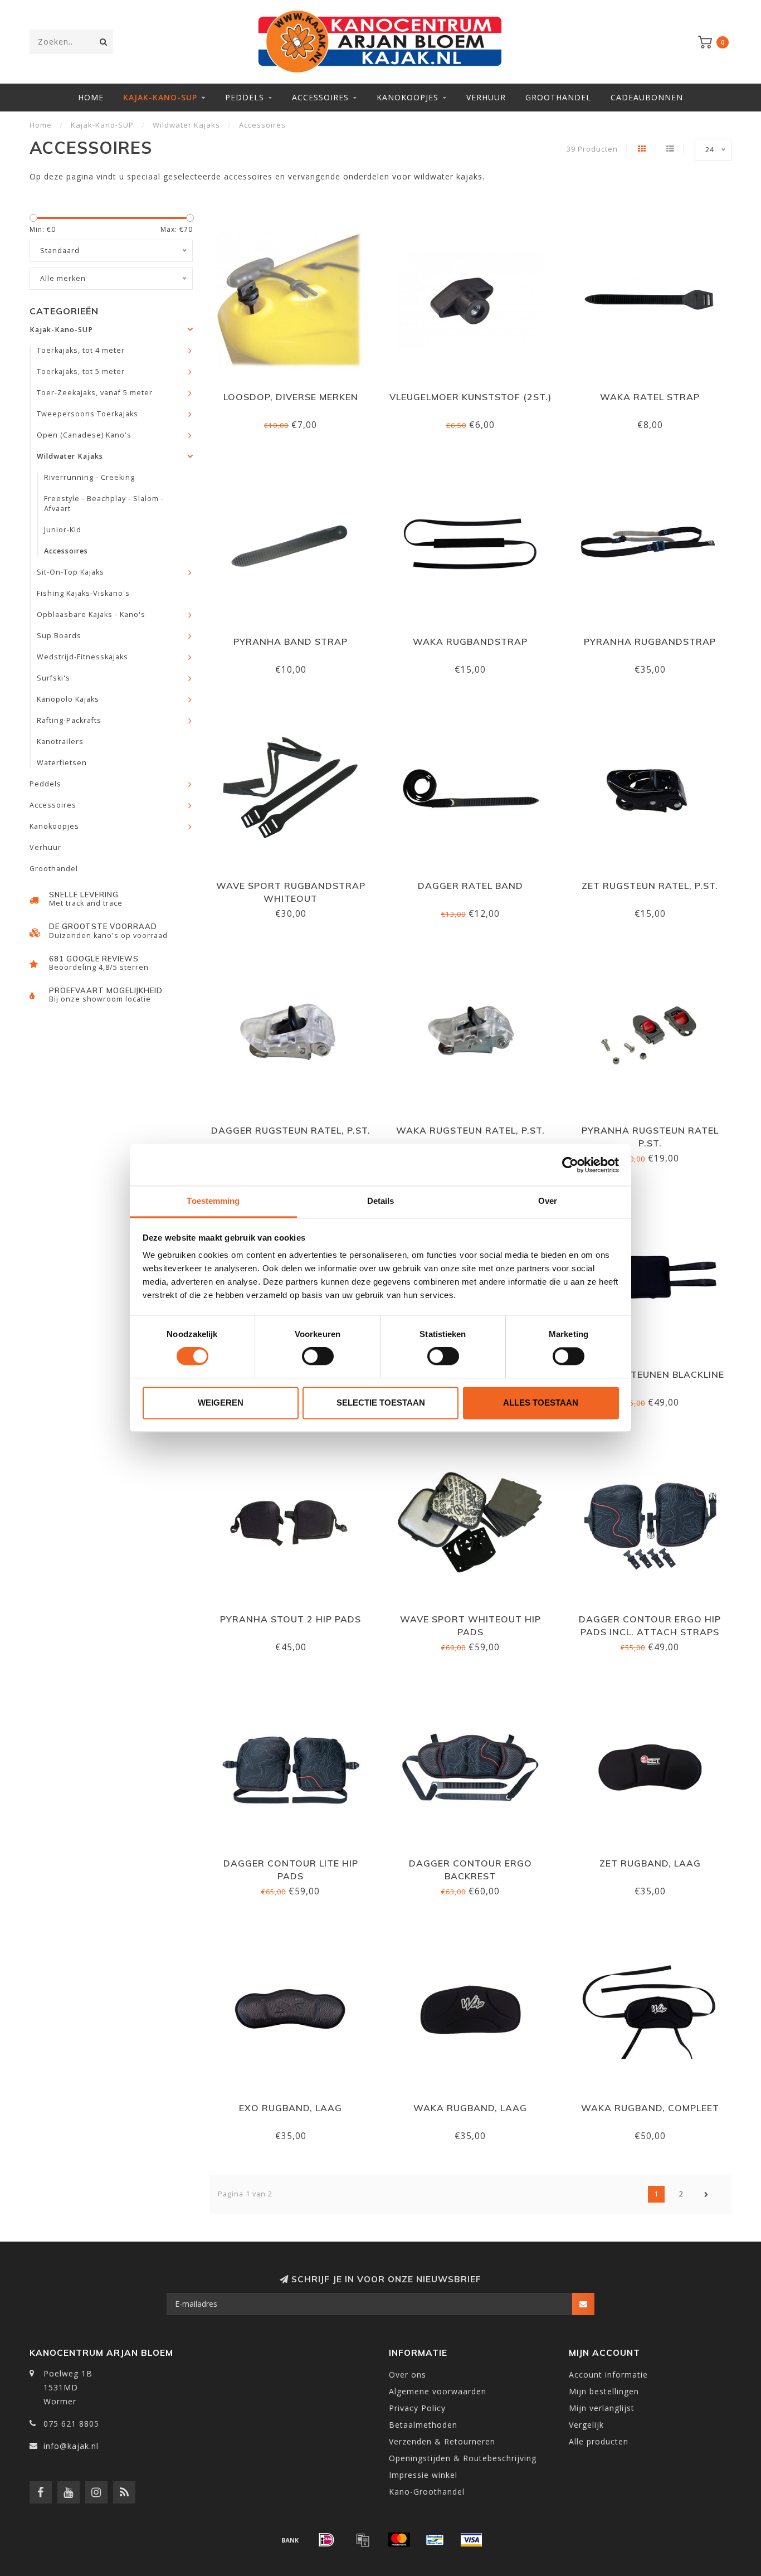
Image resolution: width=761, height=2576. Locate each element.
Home (91, 97)
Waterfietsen (62, 763)
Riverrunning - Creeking (89, 477)
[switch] (318, 1357)
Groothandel (558, 97)
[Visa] (471, 2540)
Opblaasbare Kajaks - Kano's (91, 614)
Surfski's (53, 678)
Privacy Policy (417, 2408)
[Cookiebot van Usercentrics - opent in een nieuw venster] (570, 1165)
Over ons (408, 2375)
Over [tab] (548, 1201)
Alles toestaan (541, 1403)
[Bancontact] (435, 2540)
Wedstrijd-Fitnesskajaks (82, 657)
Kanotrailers (60, 742)
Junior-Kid (63, 530)
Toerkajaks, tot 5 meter (81, 371)
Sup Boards (59, 636)
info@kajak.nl (71, 2446)
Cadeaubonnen (647, 97)
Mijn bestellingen (604, 2391)
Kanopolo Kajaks (68, 699)
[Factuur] (363, 2540)
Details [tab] (381, 1201)
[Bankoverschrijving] (290, 2540)
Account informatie (608, 2375)
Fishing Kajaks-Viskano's (83, 593)
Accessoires (320, 97)
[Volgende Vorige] (706, 2194)
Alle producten (599, 2441)
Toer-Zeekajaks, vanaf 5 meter (95, 393)
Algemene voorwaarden (438, 2391)
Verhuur (486, 97)
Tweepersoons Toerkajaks (87, 414)
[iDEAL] (326, 2540)
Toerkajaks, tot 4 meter (81, 350)
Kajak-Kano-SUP (160, 97)
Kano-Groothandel (427, 2492)
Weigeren (221, 1403)
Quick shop (296, 393)
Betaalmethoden (423, 2425)
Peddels (245, 97)
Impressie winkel (423, 2475)
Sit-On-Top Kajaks (70, 572)
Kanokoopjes (408, 97)
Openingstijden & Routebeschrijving (463, 2458)
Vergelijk (586, 2425)
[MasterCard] (399, 2540)
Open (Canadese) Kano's (84, 435)
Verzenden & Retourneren (442, 2441)
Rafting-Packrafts (69, 720)
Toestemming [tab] (213, 1201)
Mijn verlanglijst (602, 2408)
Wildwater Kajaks (70, 456)
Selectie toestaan (381, 1403)
